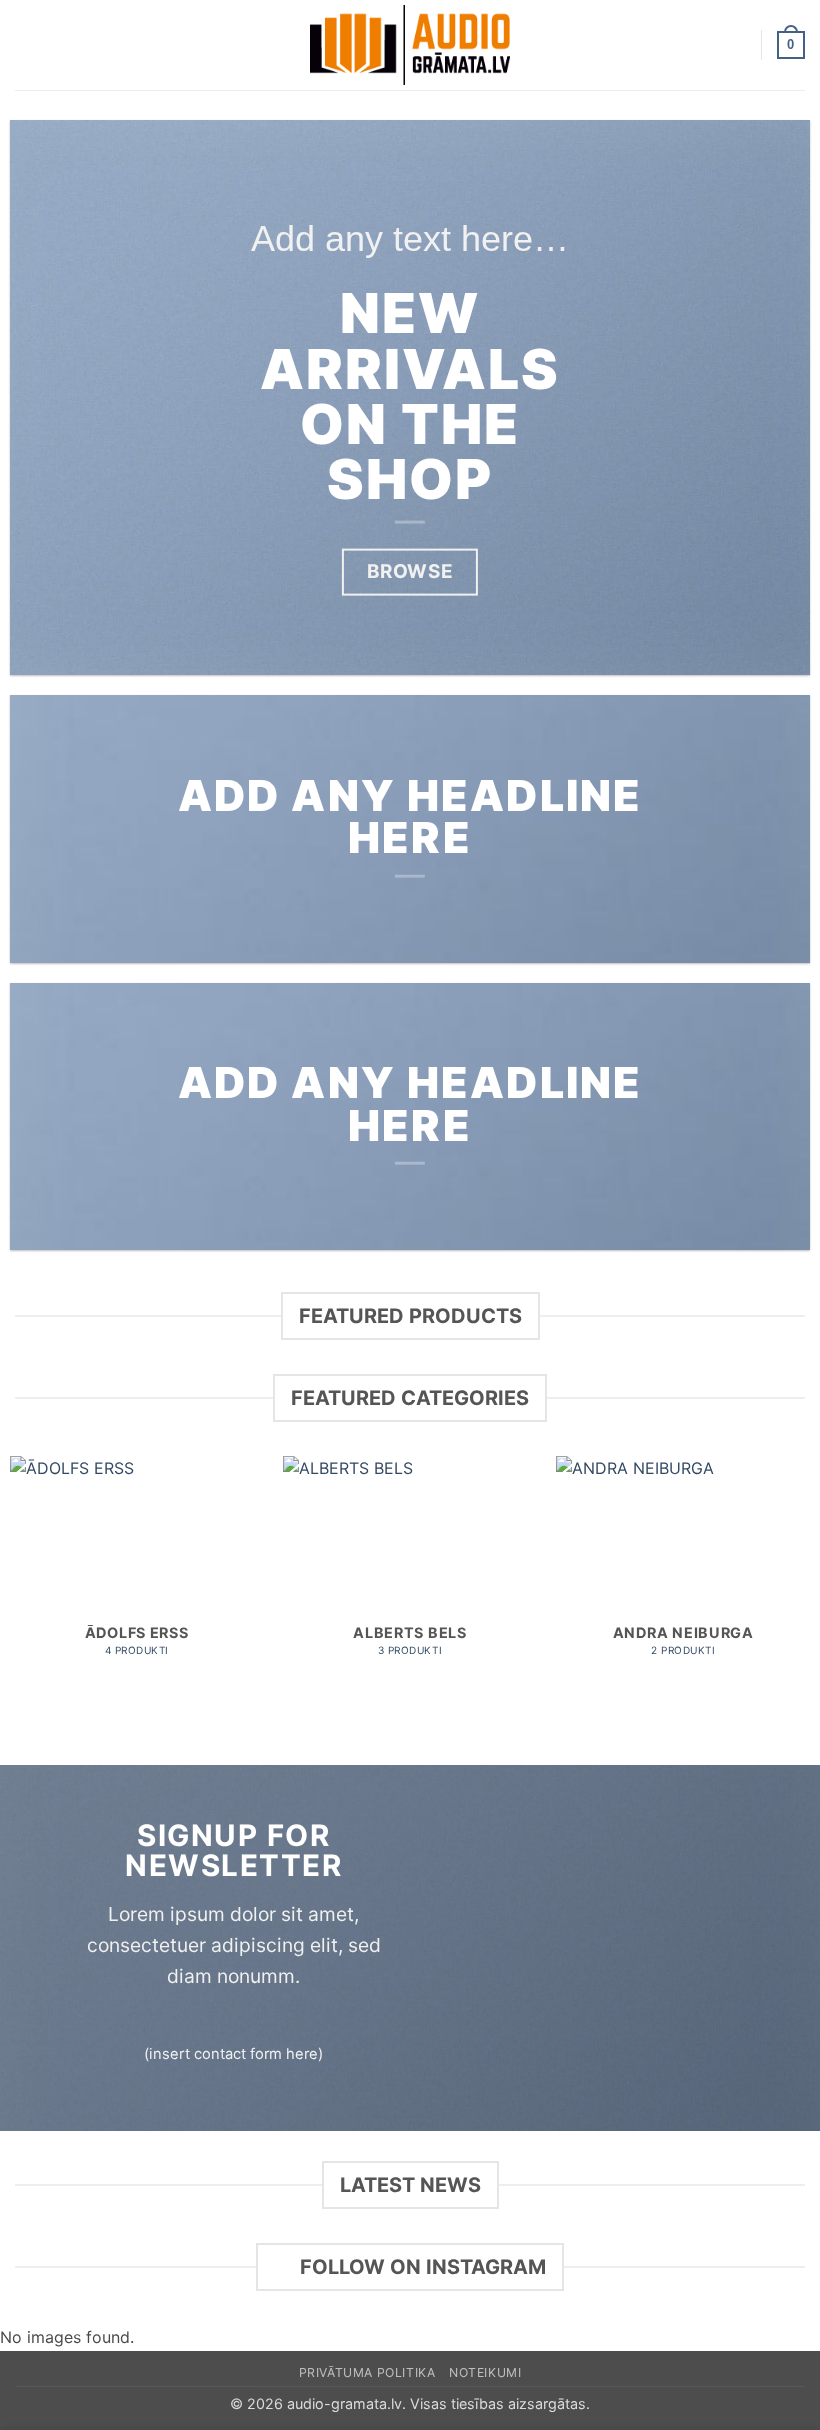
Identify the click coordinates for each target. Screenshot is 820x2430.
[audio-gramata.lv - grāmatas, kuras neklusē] (410, 45)
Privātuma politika (367, 2372)
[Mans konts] (737, 45)
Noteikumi (485, 2372)
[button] (27, 44)
